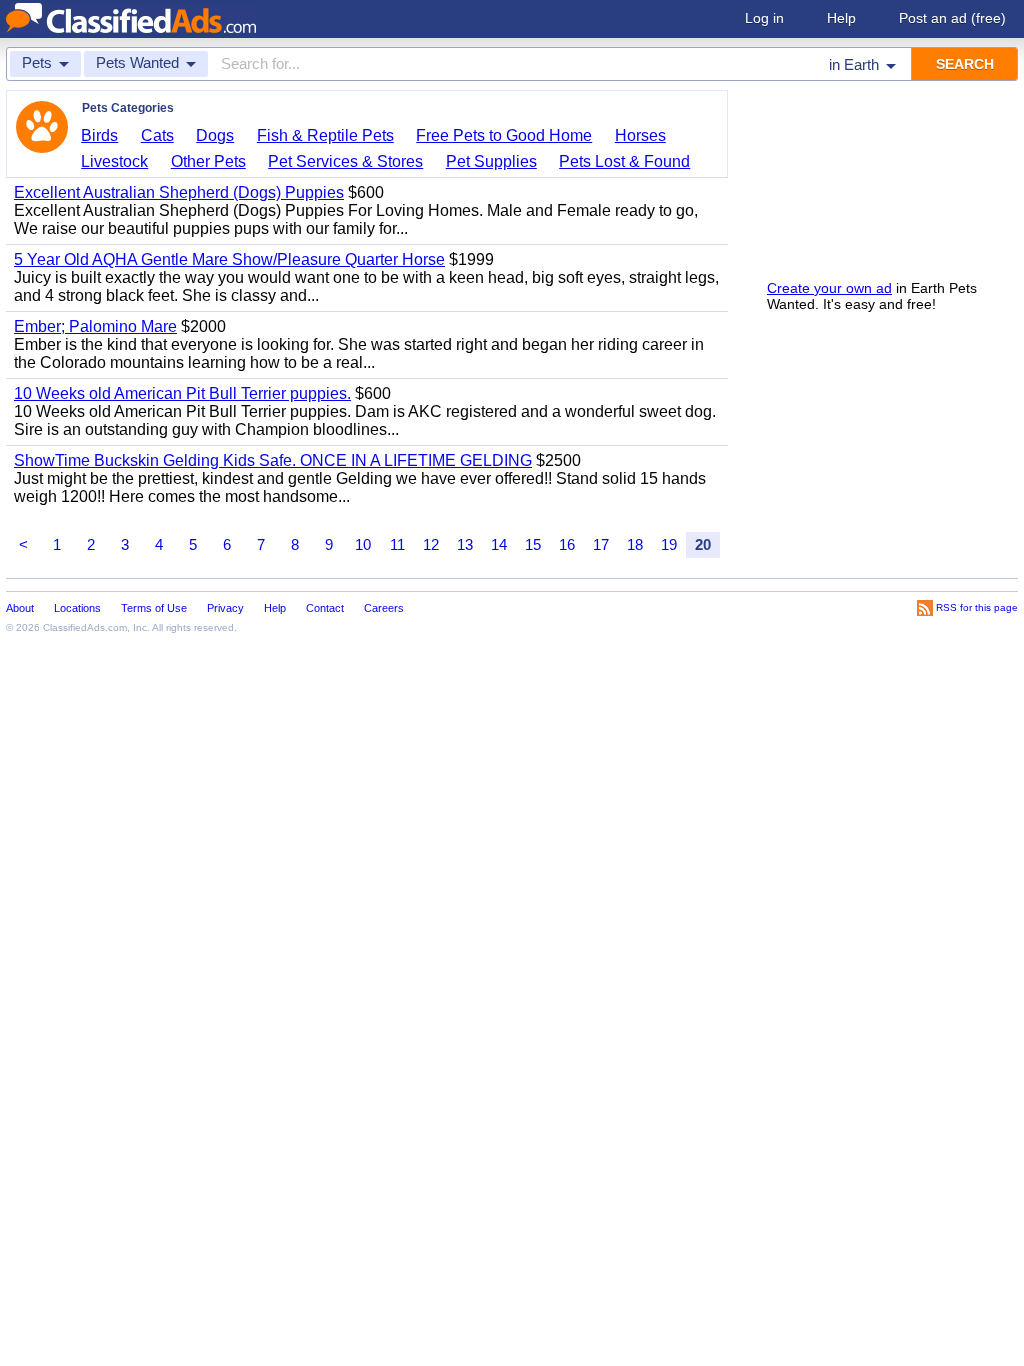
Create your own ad (829, 288)
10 (363, 544)
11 (397, 544)
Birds (99, 135)
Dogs (215, 135)
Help (841, 18)
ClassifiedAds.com (85, 627)
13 (465, 544)
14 (499, 544)
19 (669, 544)
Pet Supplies (491, 161)
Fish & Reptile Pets (325, 135)
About (20, 608)
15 (533, 544)
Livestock (114, 161)
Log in (764, 18)
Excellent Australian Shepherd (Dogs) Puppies (179, 192)
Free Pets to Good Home (504, 135)
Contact (325, 608)
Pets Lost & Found (624, 161)
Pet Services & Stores (345, 161)
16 (567, 544)
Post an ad (952, 18)
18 (635, 544)
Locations (77, 608)
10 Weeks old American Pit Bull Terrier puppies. (182, 393)
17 (601, 544)
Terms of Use (154, 608)
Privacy (225, 608)
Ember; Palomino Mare (95, 326)
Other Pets (208, 161)
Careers (384, 608)
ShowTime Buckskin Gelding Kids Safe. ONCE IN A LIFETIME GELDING (273, 460)
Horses (640, 135)
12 (431, 544)
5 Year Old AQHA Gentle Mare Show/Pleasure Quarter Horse (229, 259)
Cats (157, 135)
